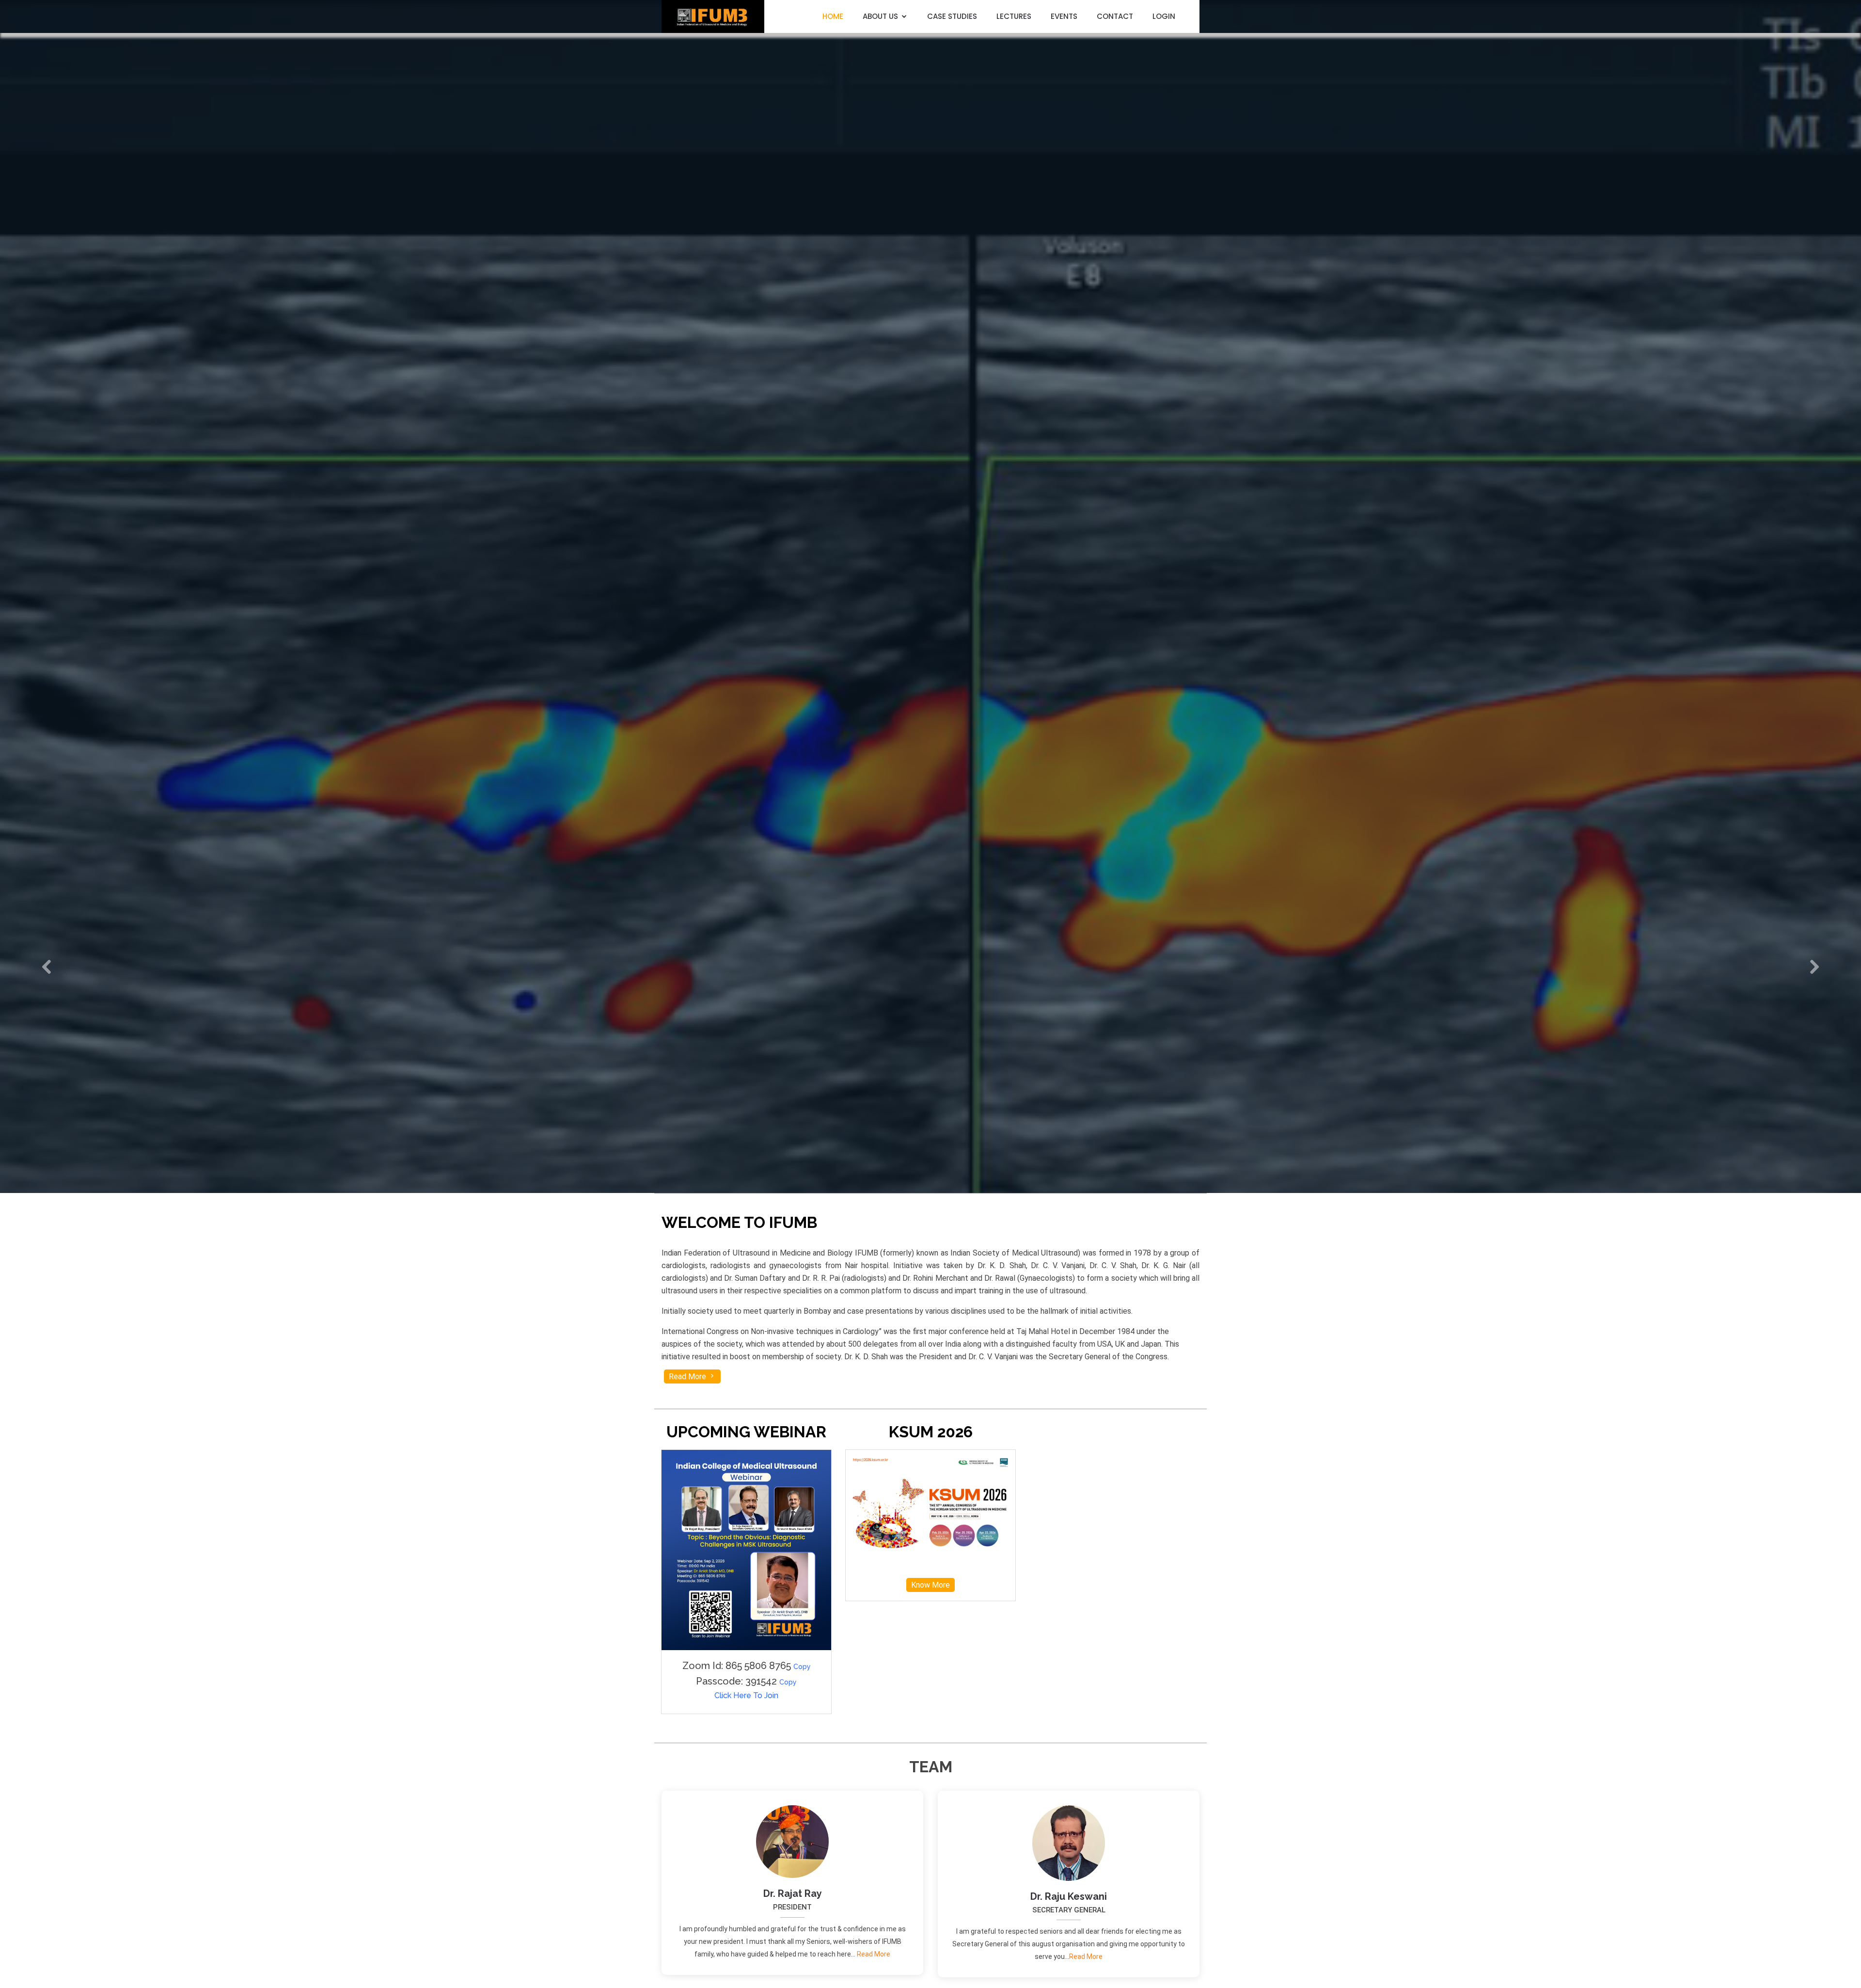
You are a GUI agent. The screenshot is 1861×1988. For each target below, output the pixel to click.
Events (1064, 16)
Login (1164, 16)
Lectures (1014, 16)
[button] (47, 966)
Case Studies (952, 16)
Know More (930, 1585)
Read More (688, 1376)
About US (880, 16)
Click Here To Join (746, 1695)
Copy (802, 1667)
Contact (1115, 16)
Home (833, 16)
